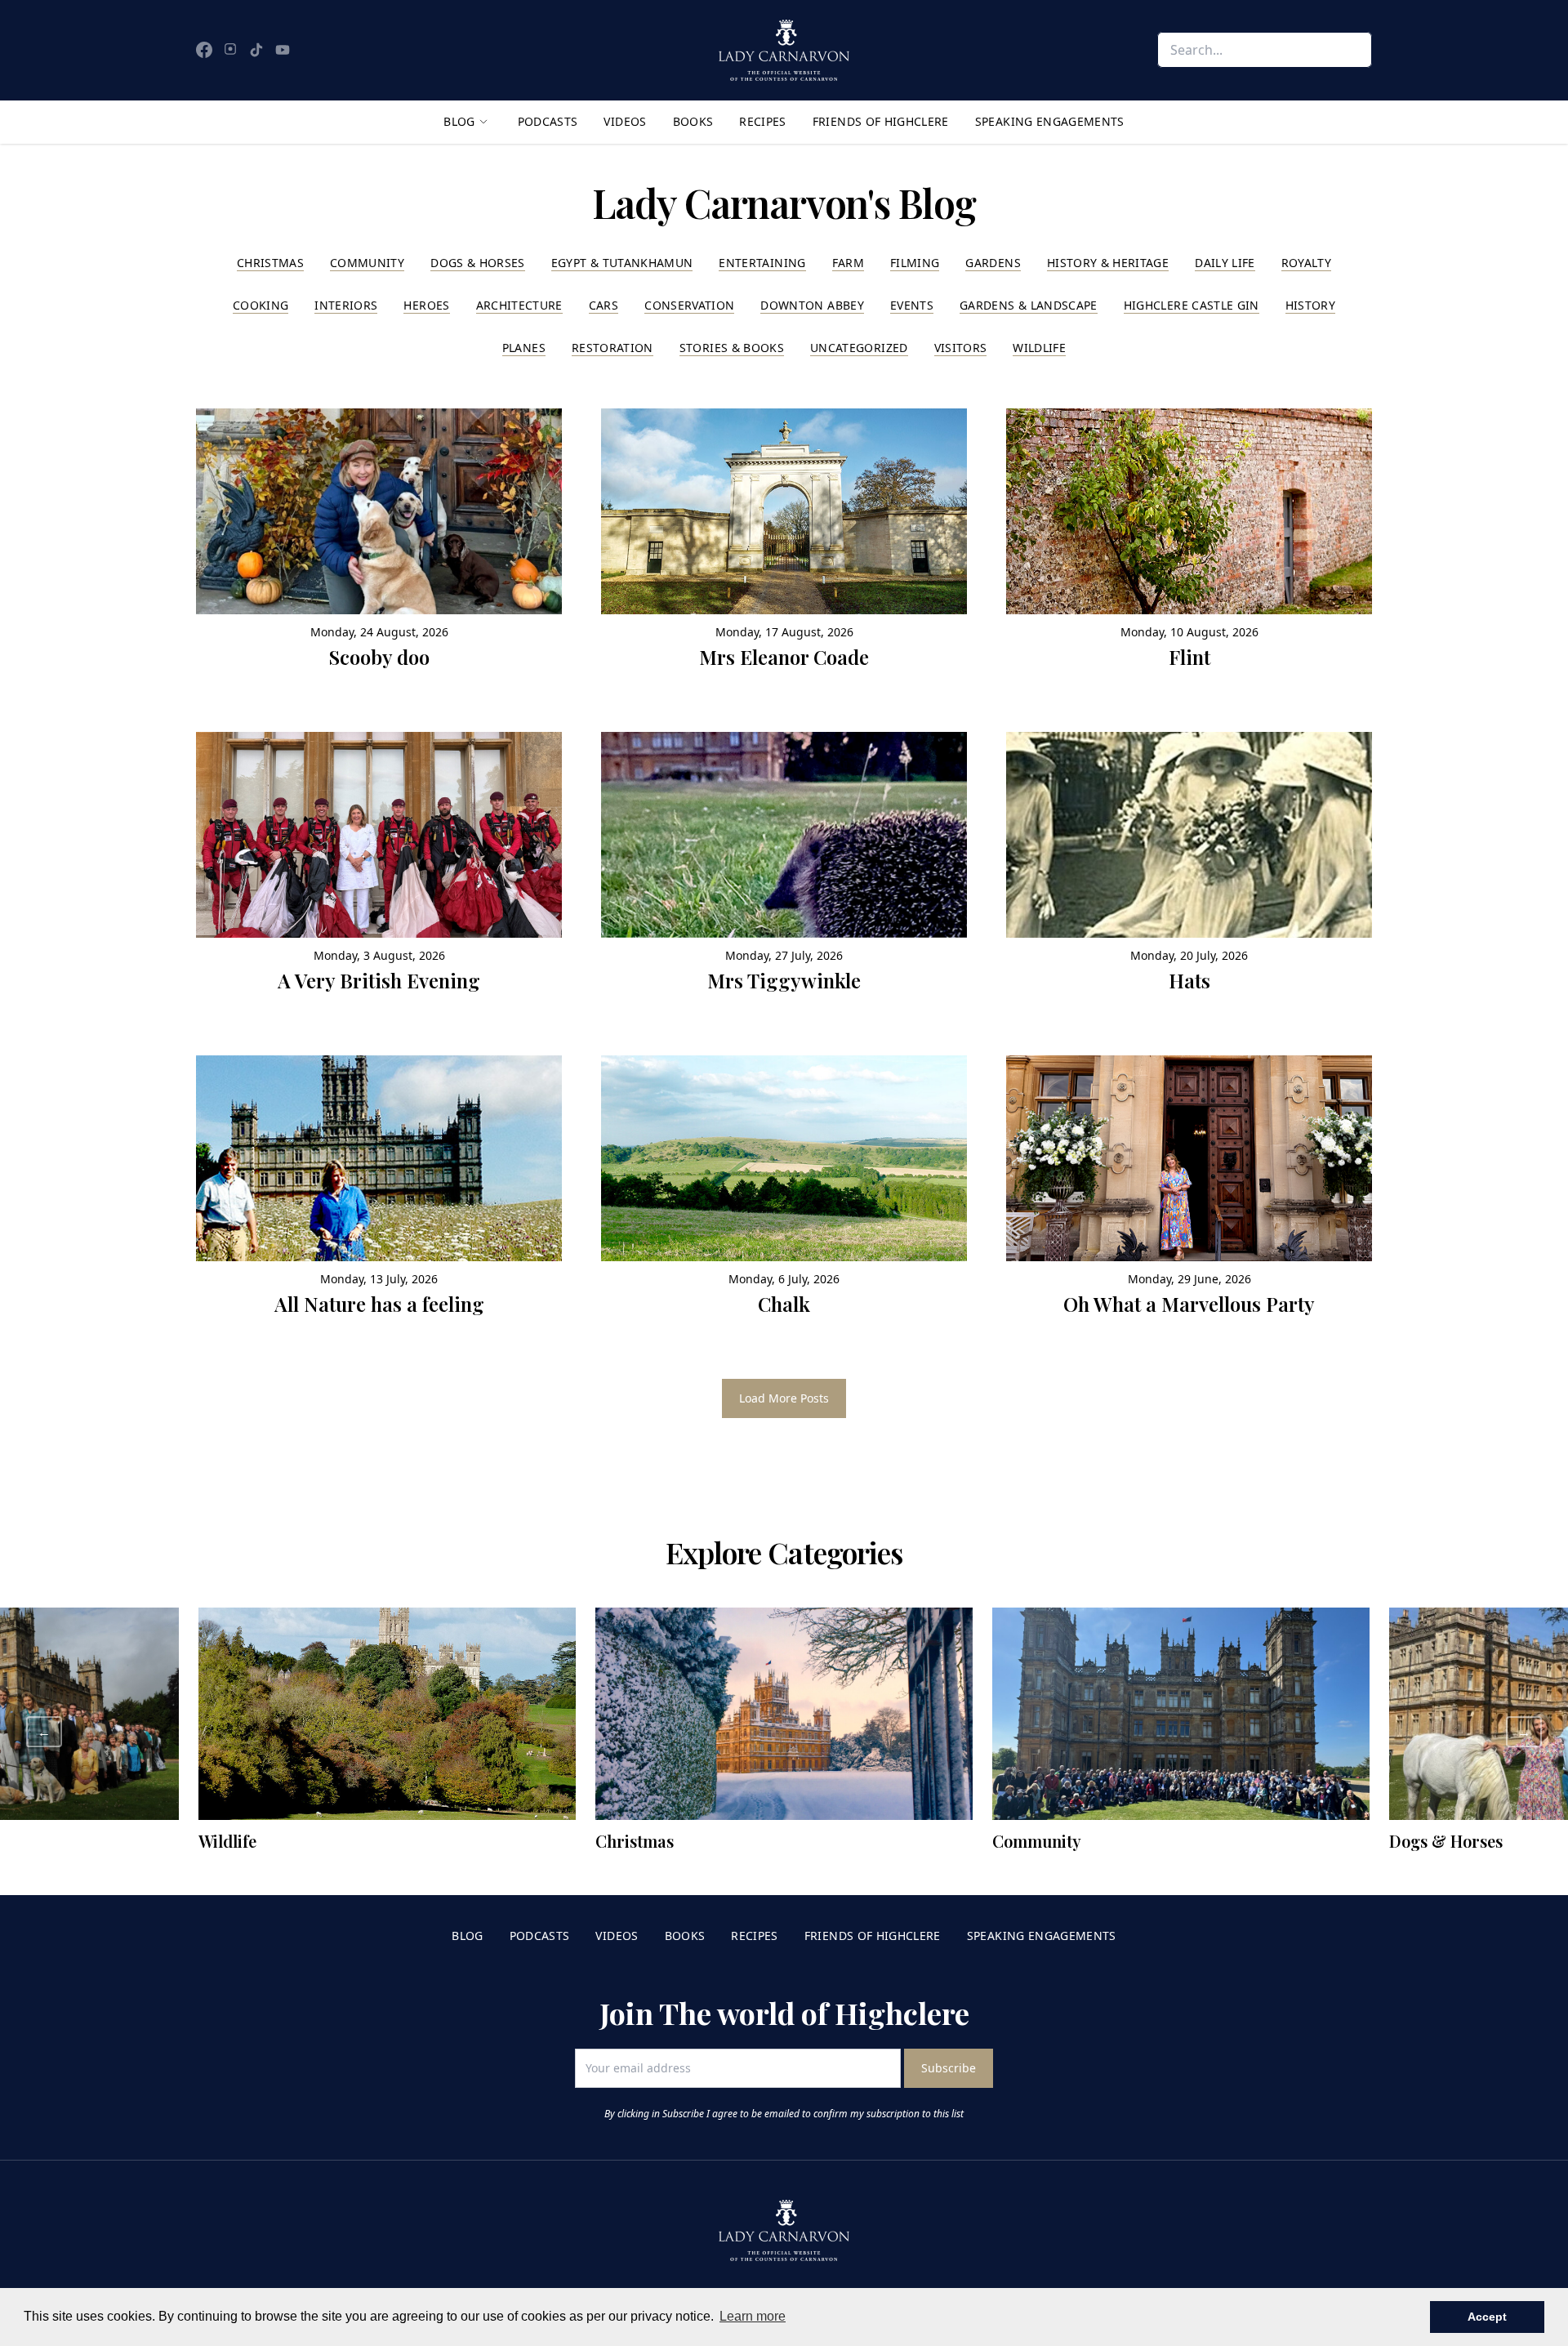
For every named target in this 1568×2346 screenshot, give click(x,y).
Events (912, 305)
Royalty (1306, 263)
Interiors (346, 305)
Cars (604, 305)
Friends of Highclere (881, 121)
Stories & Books (732, 348)
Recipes (762, 121)
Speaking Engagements (1050, 121)
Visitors (961, 348)
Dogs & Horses (478, 263)
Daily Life (1225, 263)
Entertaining (762, 263)
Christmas (270, 263)
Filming (915, 263)
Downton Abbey (812, 305)
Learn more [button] (753, 2316)
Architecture (519, 305)
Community (367, 263)
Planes (524, 348)
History (1310, 305)
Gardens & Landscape (1029, 305)
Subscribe (949, 2068)
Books (693, 121)
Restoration (612, 348)
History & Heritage (1108, 263)
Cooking (261, 305)
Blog (459, 121)
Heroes (426, 305)
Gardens (993, 263)
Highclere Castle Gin (1192, 305)
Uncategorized (859, 348)
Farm (848, 263)
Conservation (689, 305)
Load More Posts (784, 1398)
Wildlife (1039, 348)
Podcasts (548, 121)
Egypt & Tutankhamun (622, 263)
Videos (625, 121)
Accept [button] (1487, 2317)
